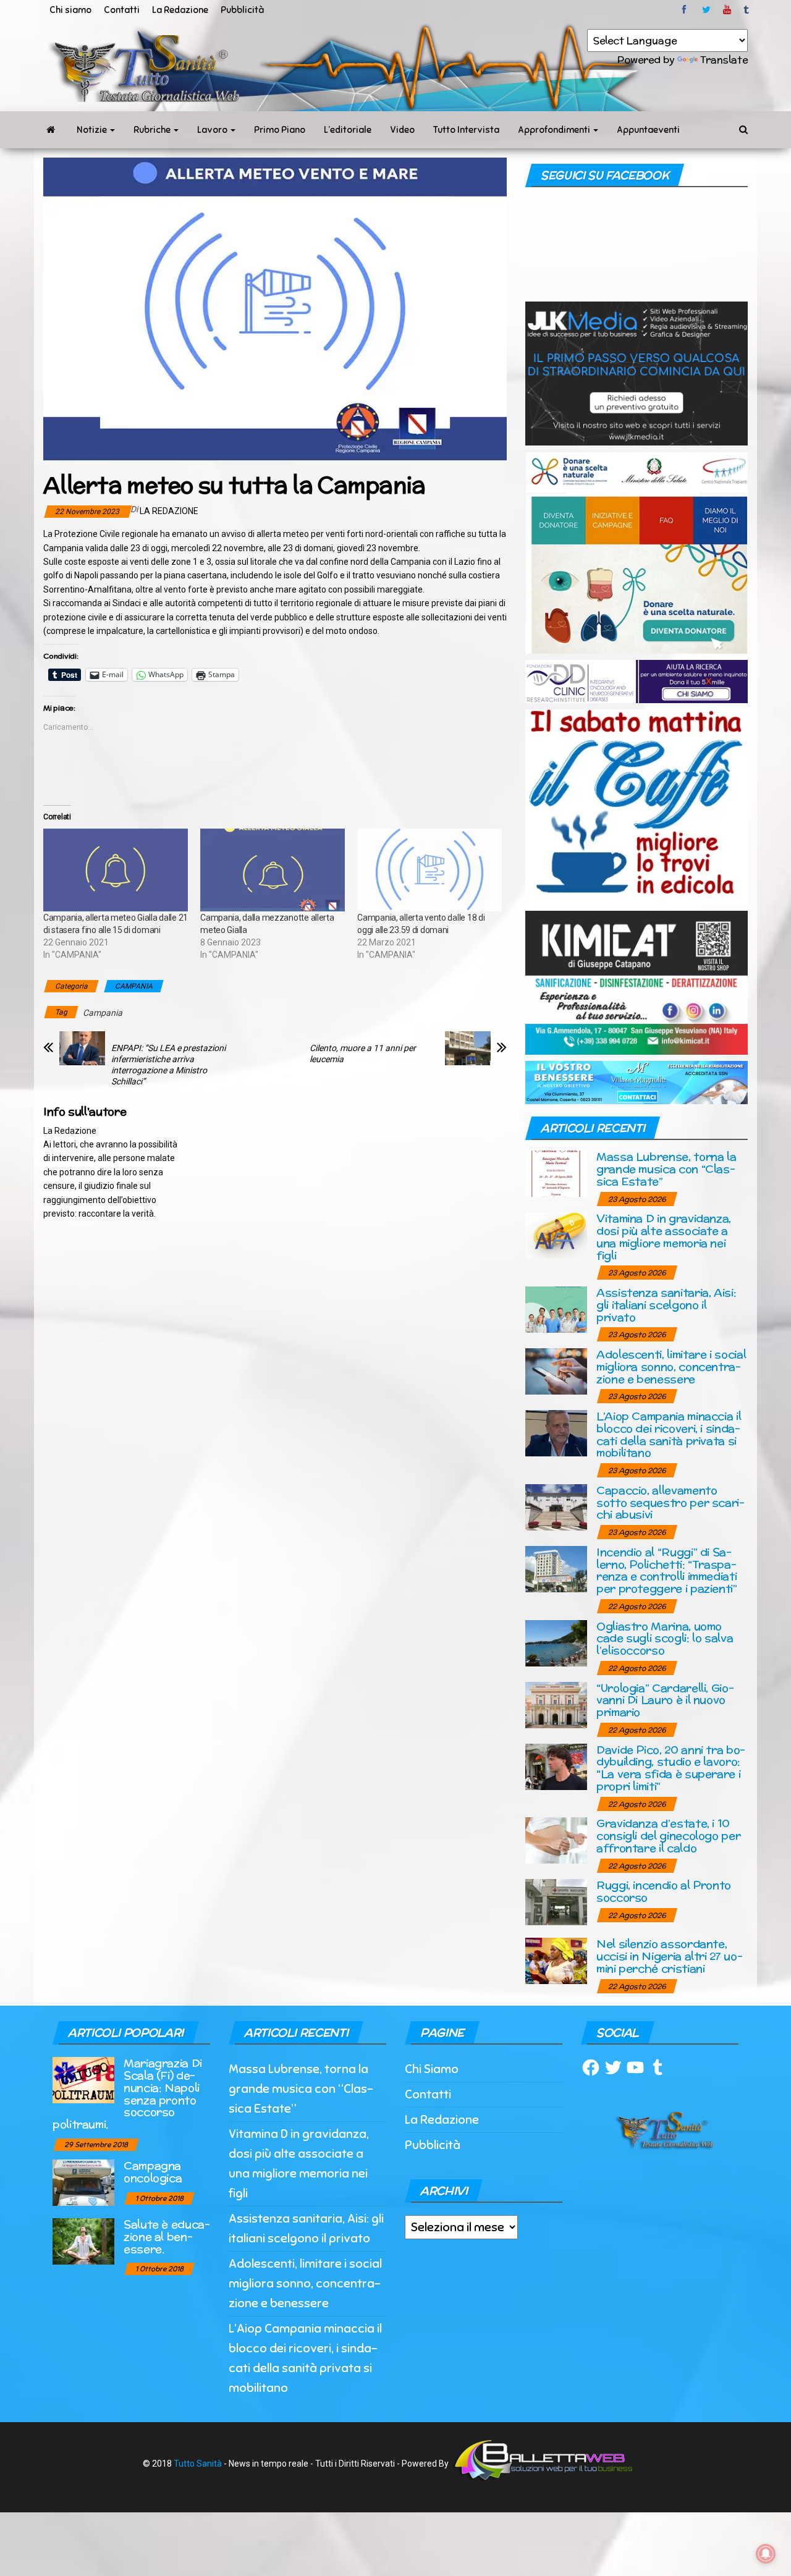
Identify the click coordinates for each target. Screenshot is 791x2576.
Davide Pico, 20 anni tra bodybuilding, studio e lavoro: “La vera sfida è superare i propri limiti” (671, 1768)
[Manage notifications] (766, 2554)
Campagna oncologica (153, 2172)
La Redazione (180, 10)
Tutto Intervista (466, 130)
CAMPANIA (134, 986)
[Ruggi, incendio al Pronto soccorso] (556, 1902)
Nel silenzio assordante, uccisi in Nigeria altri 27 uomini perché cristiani (670, 1956)
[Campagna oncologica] (83, 2182)
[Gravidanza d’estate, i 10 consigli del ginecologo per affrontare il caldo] (556, 1840)
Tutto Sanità (198, 2464)
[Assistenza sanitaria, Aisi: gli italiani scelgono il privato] (556, 1309)
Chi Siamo (432, 2069)
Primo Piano (280, 130)
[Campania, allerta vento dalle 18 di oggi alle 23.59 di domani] (429, 870)
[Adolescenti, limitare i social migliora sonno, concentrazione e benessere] (556, 1371)
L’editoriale (348, 130)
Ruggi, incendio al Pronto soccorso (664, 1891)
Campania (103, 1013)
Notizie (93, 130)
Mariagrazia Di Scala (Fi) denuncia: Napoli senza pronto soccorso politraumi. (127, 2093)
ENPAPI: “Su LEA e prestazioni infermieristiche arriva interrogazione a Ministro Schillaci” (168, 1065)
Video (402, 130)
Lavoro (213, 130)
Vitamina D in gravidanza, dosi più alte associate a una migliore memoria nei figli (664, 1236)
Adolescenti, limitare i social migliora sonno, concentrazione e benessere (671, 1366)
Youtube (727, 10)
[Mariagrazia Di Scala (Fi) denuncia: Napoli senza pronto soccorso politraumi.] (83, 2080)
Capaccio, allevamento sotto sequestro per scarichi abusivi (670, 1502)
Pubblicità (242, 10)
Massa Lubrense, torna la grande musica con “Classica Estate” (666, 1169)
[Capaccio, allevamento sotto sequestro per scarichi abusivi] (556, 1506)
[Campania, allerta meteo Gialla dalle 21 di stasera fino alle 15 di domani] (116, 870)
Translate (724, 60)
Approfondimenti (555, 130)
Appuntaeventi (648, 130)
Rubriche (153, 130)
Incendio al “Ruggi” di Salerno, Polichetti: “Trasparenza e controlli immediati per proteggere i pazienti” (667, 1570)
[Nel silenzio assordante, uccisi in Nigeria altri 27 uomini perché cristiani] (556, 1960)
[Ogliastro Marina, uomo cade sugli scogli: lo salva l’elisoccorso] (556, 1642)
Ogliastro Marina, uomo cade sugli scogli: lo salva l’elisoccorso (665, 1638)
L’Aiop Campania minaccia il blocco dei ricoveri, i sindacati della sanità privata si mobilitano (669, 1434)
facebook (686, 10)
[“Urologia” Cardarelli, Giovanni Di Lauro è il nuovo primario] (556, 1704)
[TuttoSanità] (51, 130)
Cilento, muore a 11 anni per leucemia (363, 1054)
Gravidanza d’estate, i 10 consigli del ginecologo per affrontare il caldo (668, 1835)
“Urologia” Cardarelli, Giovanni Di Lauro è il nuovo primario (665, 1700)
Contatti (122, 10)
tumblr (747, 10)
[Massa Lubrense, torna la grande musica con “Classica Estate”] (556, 1173)
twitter (706, 10)
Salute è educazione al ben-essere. (167, 2236)
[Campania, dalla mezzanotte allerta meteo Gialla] (273, 870)
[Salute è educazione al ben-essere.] (83, 2241)
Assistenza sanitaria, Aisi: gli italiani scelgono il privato (666, 1305)
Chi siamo (70, 10)
